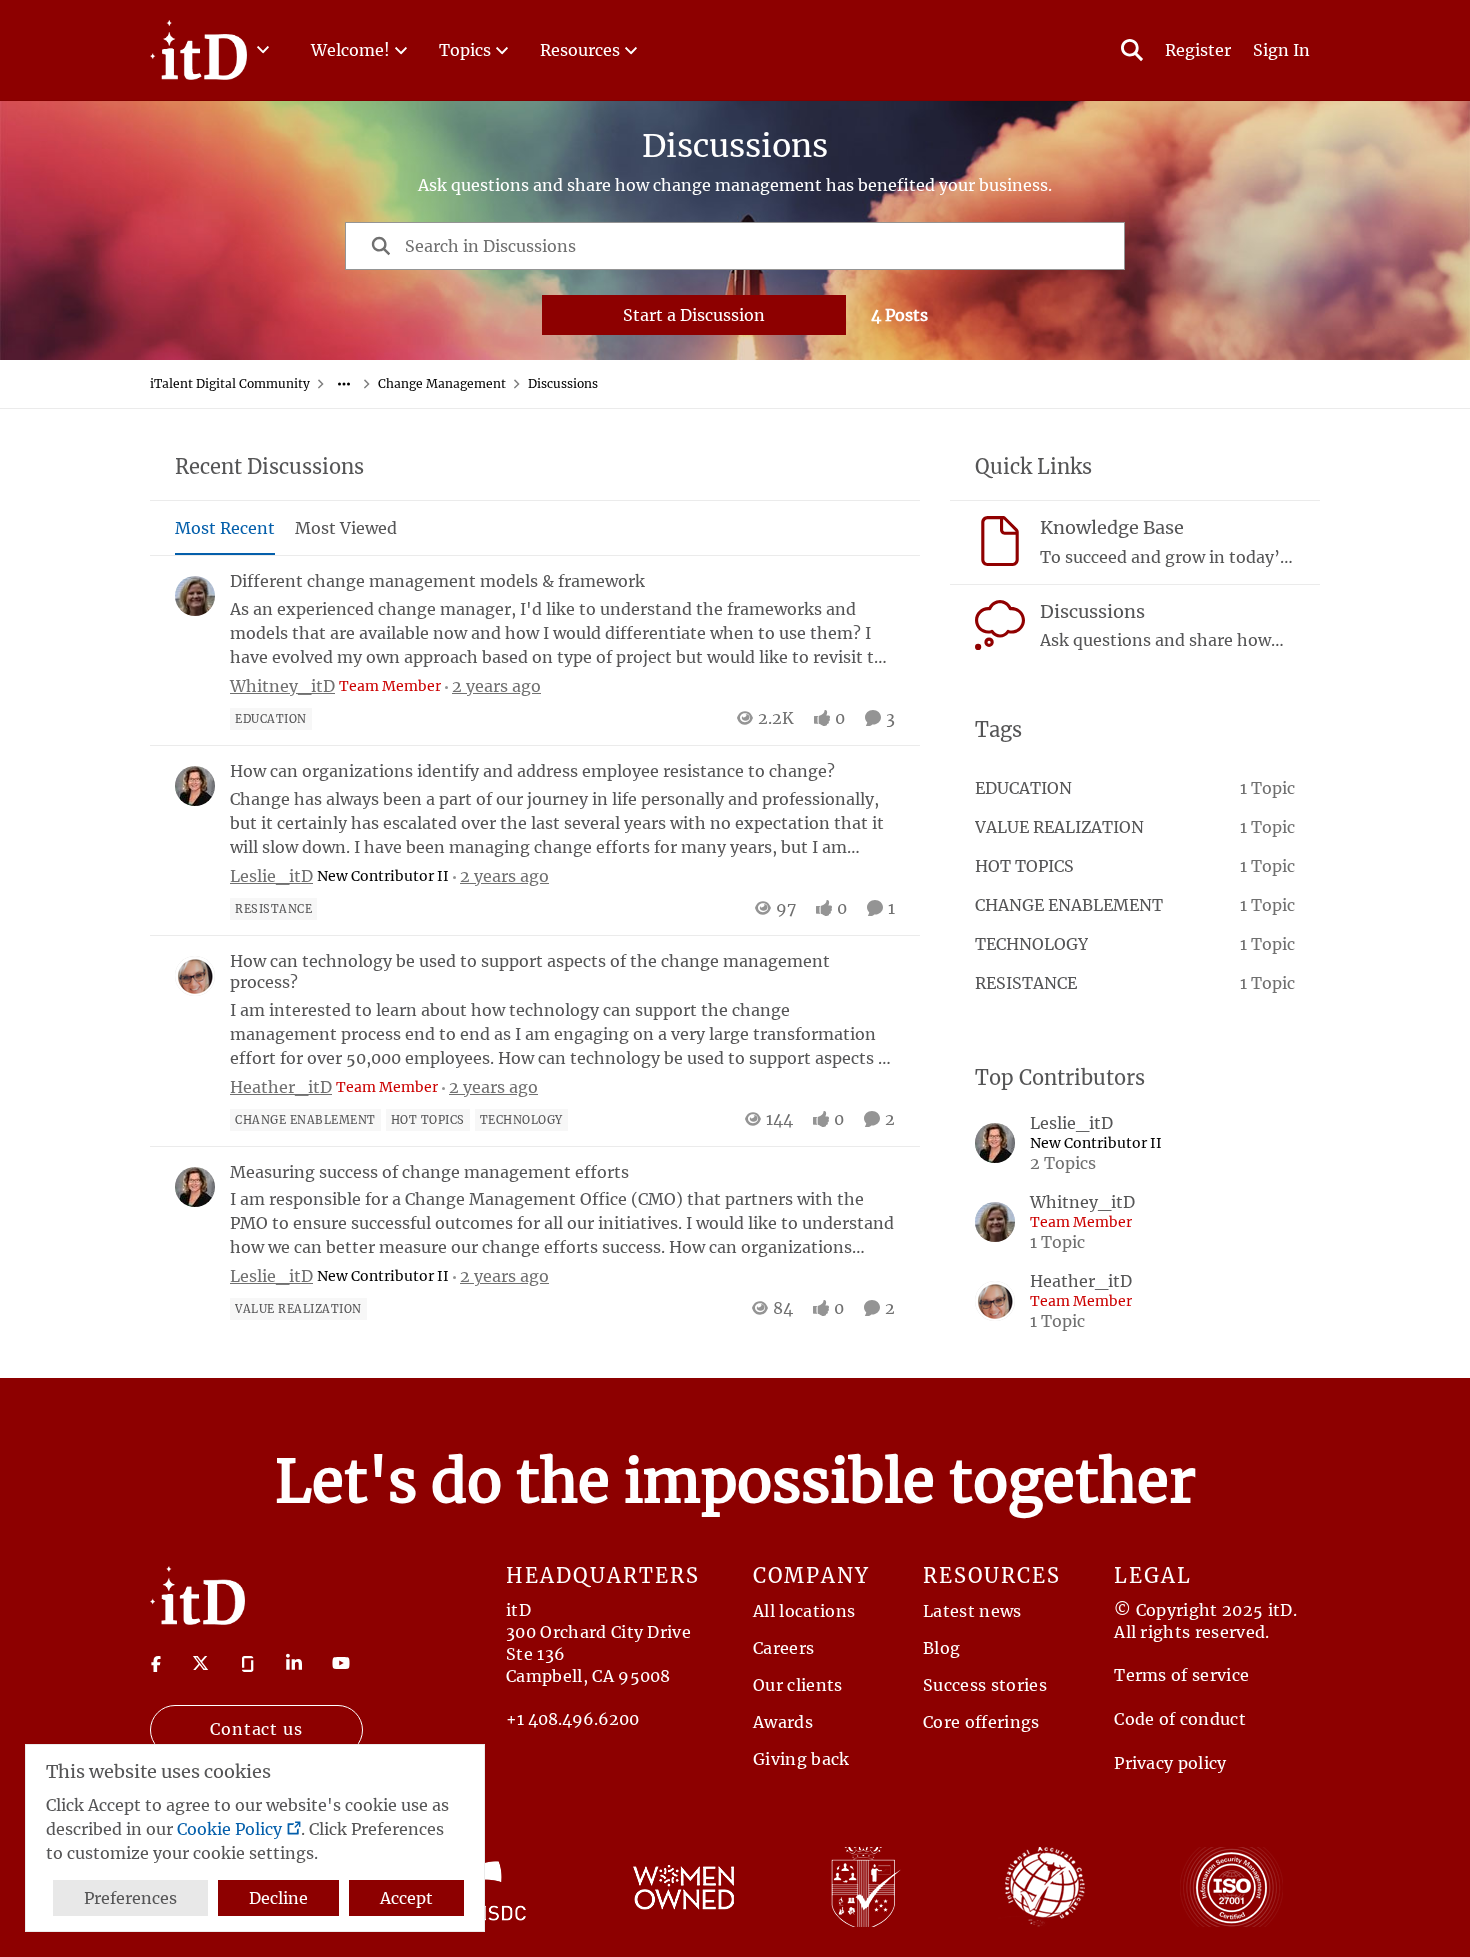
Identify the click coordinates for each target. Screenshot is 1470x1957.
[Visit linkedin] (294, 1663)
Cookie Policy (229, 1829)
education (1023, 788)
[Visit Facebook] (156, 1663)
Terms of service (1181, 1675)
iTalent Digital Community (230, 383)
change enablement (1069, 905)
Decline (278, 1898)
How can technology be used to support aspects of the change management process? (530, 971)
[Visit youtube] (341, 1663)
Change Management (442, 383)
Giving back (801, 1759)
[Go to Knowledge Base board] (1000, 541)
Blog (941, 1648)
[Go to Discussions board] (1000, 625)
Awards (783, 1722)
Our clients (798, 1685)
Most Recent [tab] (225, 528)
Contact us (257, 1729)
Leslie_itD (271, 876)
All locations (804, 1611)
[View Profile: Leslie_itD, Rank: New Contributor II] (195, 786)
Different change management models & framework (437, 581)
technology (1031, 944)
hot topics (1024, 866)
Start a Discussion (694, 315)
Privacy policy (1170, 1763)
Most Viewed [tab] (346, 528)
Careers (783, 1648)
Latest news (972, 1611)
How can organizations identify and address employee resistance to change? (532, 771)
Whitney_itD (282, 686)
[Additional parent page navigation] (344, 384)
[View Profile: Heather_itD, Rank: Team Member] (195, 976)
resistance (1026, 983)
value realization (1059, 827)
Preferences (130, 1898)
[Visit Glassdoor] (248, 1663)
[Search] (1132, 50)
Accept (406, 1898)
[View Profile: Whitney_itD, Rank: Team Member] (195, 596)
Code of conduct (1180, 1719)
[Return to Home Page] (197, 1594)
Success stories (985, 1685)
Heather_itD (281, 1087)
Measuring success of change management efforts (429, 1172)
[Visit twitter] (200, 1663)
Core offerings (981, 1722)
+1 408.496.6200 (572, 1719)
